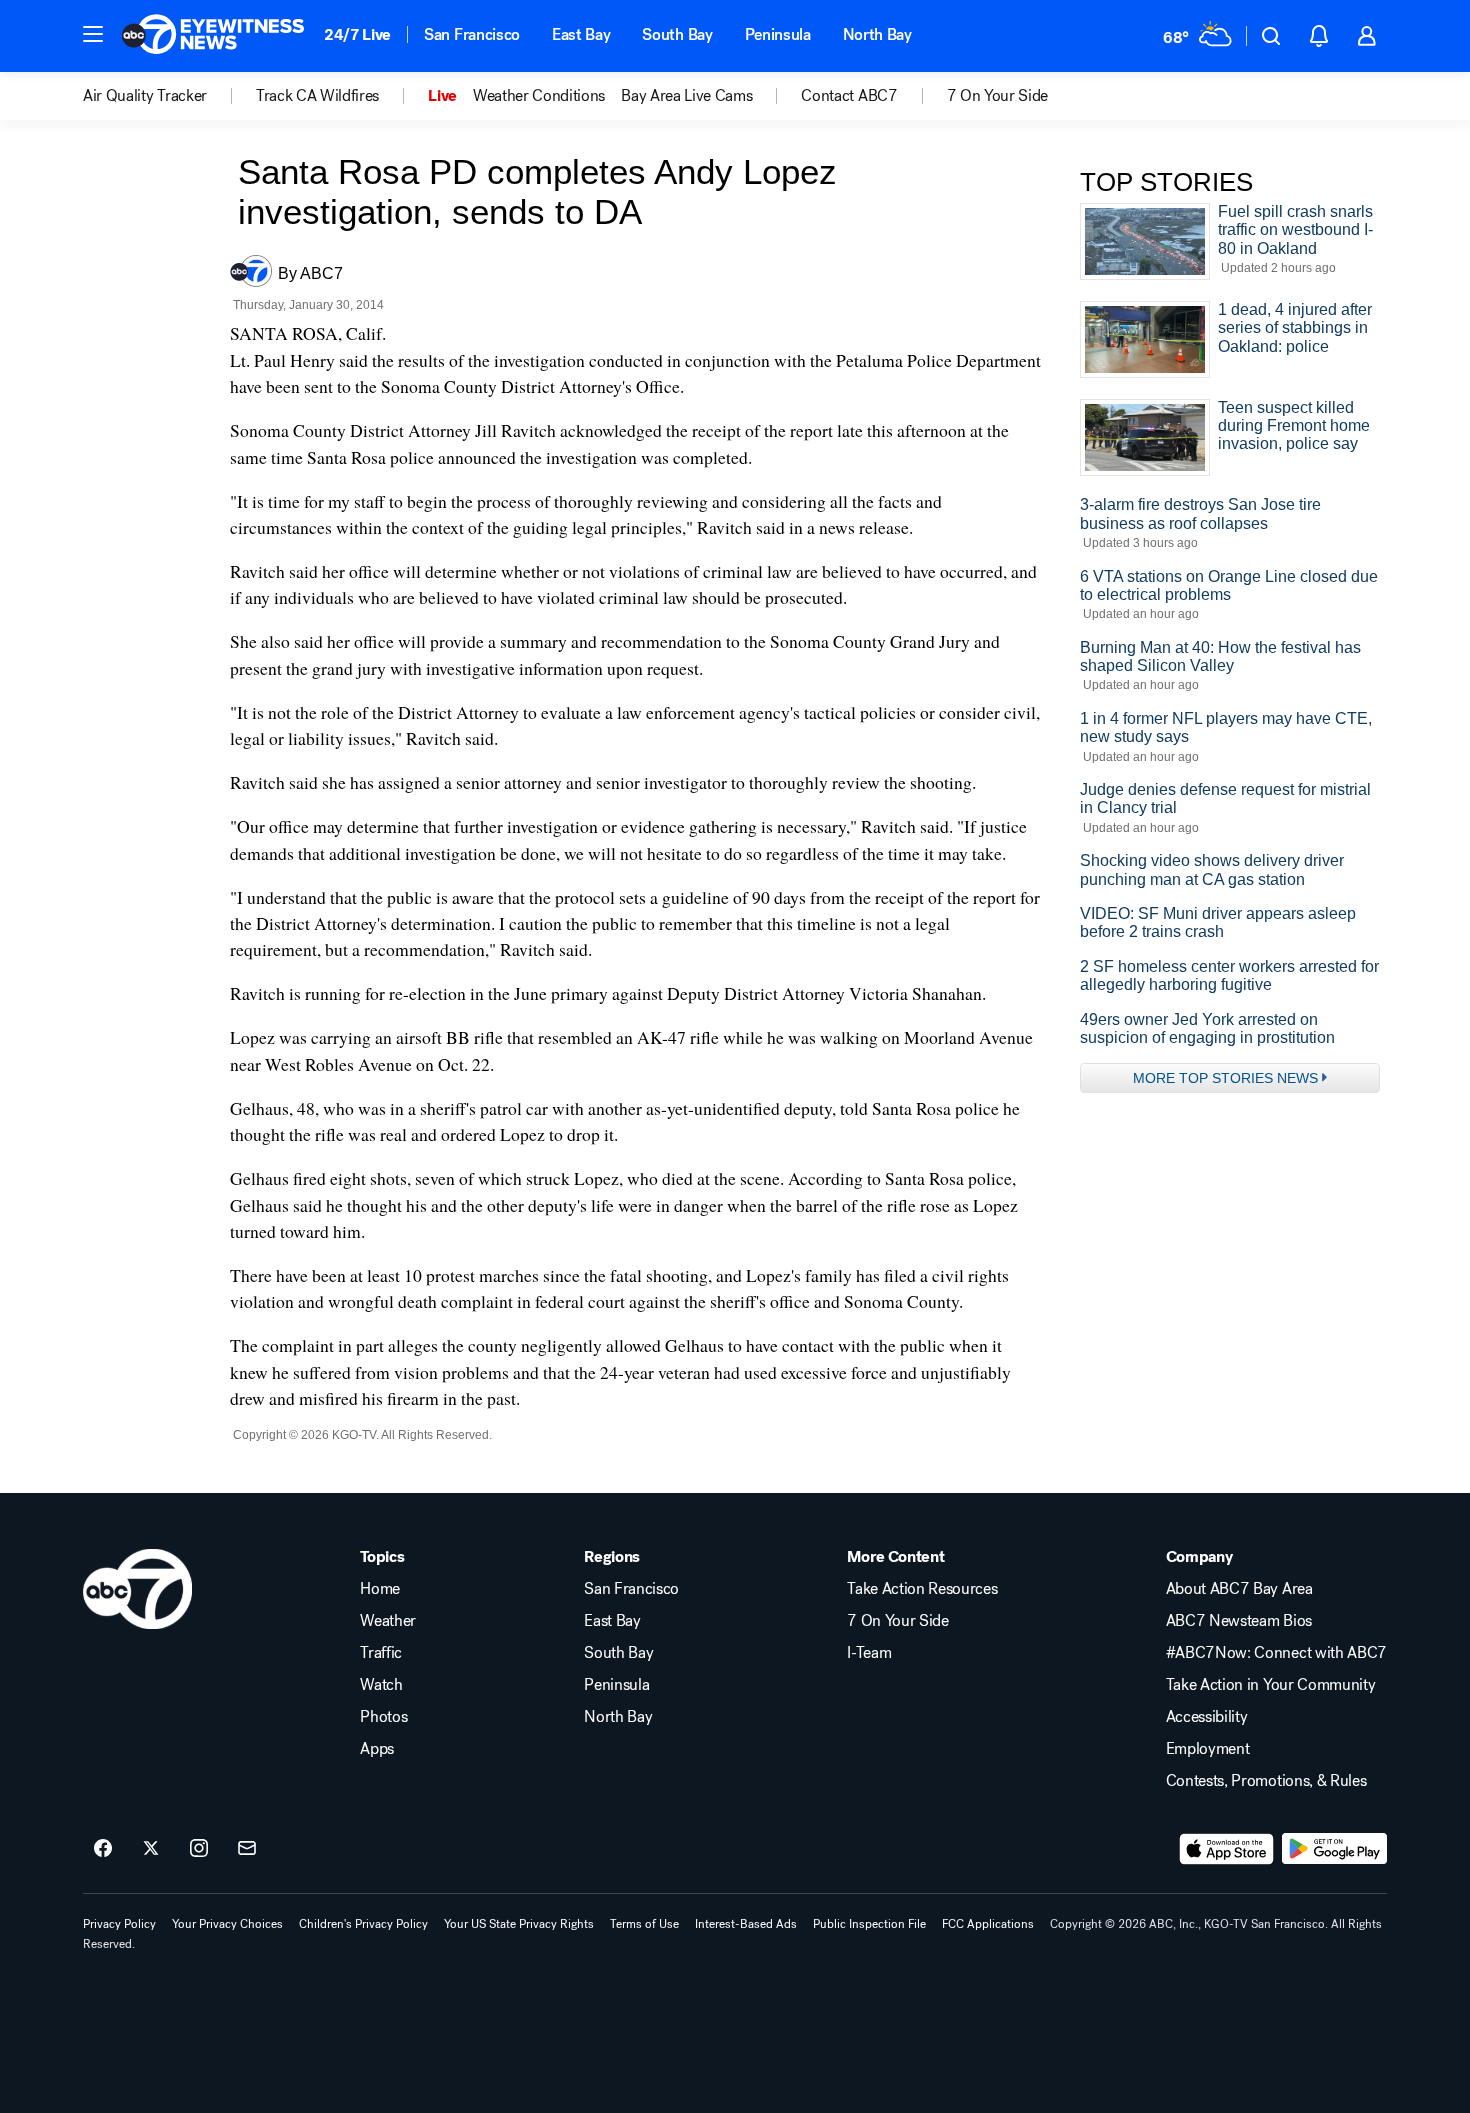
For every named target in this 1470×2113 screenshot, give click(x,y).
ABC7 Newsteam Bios (1239, 1621)
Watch (381, 1685)
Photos (383, 1717)
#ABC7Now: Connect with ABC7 (1276, 1653)
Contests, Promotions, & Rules (1266, 1781)
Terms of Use (644, 1924)
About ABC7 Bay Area (1239, 1589)
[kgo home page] (137, 1589)
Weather (388, 1621)
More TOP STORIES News (1225, 1078)
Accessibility (1207, 1717)
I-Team (869, 1653)
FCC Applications (988, 1924)
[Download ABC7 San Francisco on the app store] (1227, 1849)
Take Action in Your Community (1271, 1685)
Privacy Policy (119, 1924)
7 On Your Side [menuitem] (998, 96)
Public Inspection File (869, 1924)
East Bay (581, 34)
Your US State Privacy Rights (519, 1924)
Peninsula (778, 34)
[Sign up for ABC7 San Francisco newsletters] (247, 1849)
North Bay (877, 34)
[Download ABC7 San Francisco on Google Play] (1334, 1849)
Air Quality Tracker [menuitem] (145, 96)
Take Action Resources (922, 1589)
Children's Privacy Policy (363, 1924)
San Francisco (472, 34)
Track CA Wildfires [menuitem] (317, 96)
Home (380, 1589)
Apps (377, 1749)
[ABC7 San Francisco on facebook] (103, 1849)
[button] (93, 34)
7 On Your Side (898, 1621)
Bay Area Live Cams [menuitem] (686, 96)
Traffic (381, 1653)
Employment (1208, 1749)
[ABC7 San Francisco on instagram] (199, 1849)
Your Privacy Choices (227, 1924)
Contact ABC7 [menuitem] (849, 96)
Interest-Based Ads (746, 1924)
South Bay (677, 34)
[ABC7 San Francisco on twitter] (151, 1849)
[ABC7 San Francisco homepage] (213, 36)
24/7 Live (357, 34)
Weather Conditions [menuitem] (539, 96)
